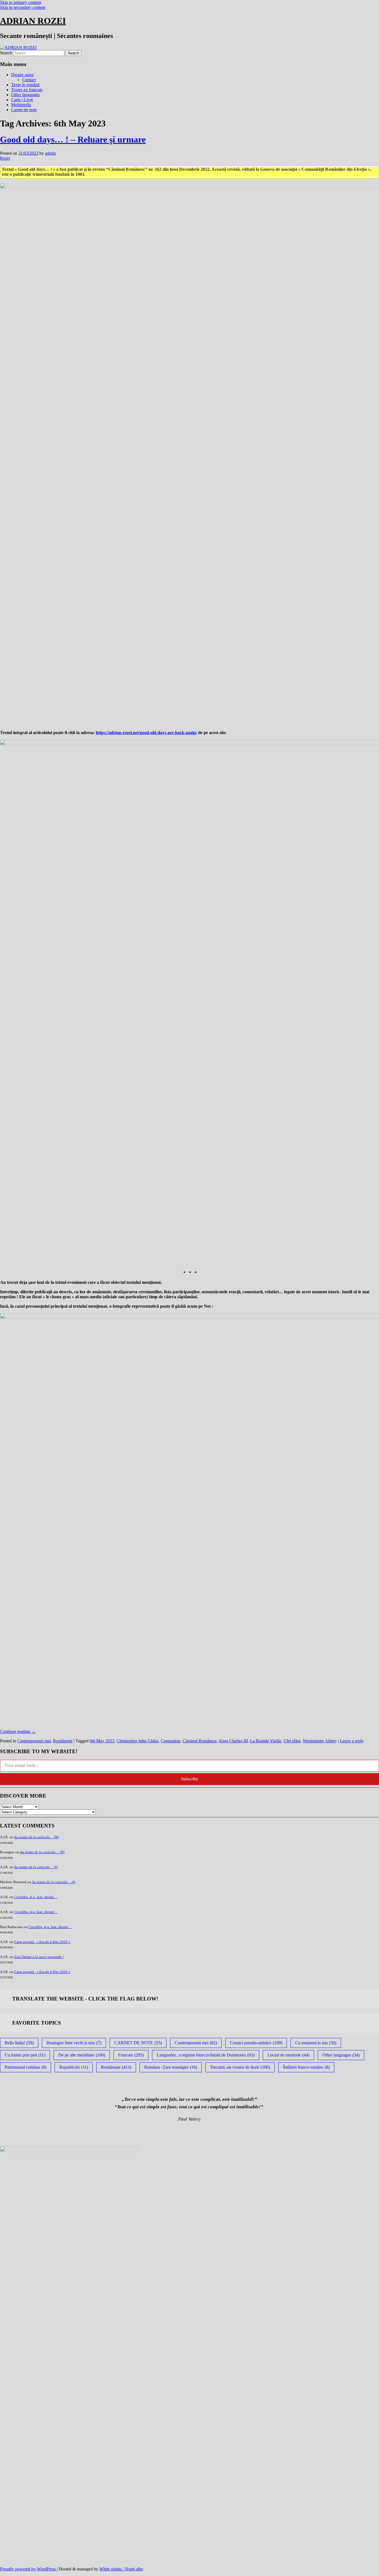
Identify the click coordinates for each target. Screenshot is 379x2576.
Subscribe (189, 1779)
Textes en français (27, 90)
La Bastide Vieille (266, 1741)
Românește (63, 1741)
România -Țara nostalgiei (171, 2067)
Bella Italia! (19, 2043)
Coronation (170, 1741)
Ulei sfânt (292, 1741)
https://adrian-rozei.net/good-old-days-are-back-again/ (146, 733)
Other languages (25, 95)
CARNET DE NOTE (138, 2043)
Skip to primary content (21, 2)
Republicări (74, 2067)
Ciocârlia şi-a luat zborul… (36, 1897)
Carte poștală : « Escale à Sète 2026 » (42, 1942)
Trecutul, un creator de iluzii (240, 2067)
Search (6, 53)
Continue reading (18, 1731)
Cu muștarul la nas (316, 2043)
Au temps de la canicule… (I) (36, 1867)
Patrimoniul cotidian (26, 2067)
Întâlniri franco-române (306, 2067)
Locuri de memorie (288, 2055)
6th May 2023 (102, 1741)
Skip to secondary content (23, 7)
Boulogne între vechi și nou (74, 2043)
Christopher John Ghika (137, 1741)
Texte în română (25, 85)
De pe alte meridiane (82, 2055)
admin (50, 153)
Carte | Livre (22, 100)
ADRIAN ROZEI (33, 21)
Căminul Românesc (200, 1741)
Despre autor (22, 75)
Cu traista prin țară (25, 2055)
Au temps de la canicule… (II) (36, 1837)
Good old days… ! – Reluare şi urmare (73, 139)
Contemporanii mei (34, 1741)
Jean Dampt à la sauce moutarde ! (39, 1957)
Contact (29, 80)
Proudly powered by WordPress (28, 2569)
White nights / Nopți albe (121, 2569)
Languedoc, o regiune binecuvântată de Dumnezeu (206, 2055)
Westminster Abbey (320, 1741)
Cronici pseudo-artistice (256, 2043)
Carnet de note (24, 110)
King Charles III (233, 1741)
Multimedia (21, 105)
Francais (131, 2055)
